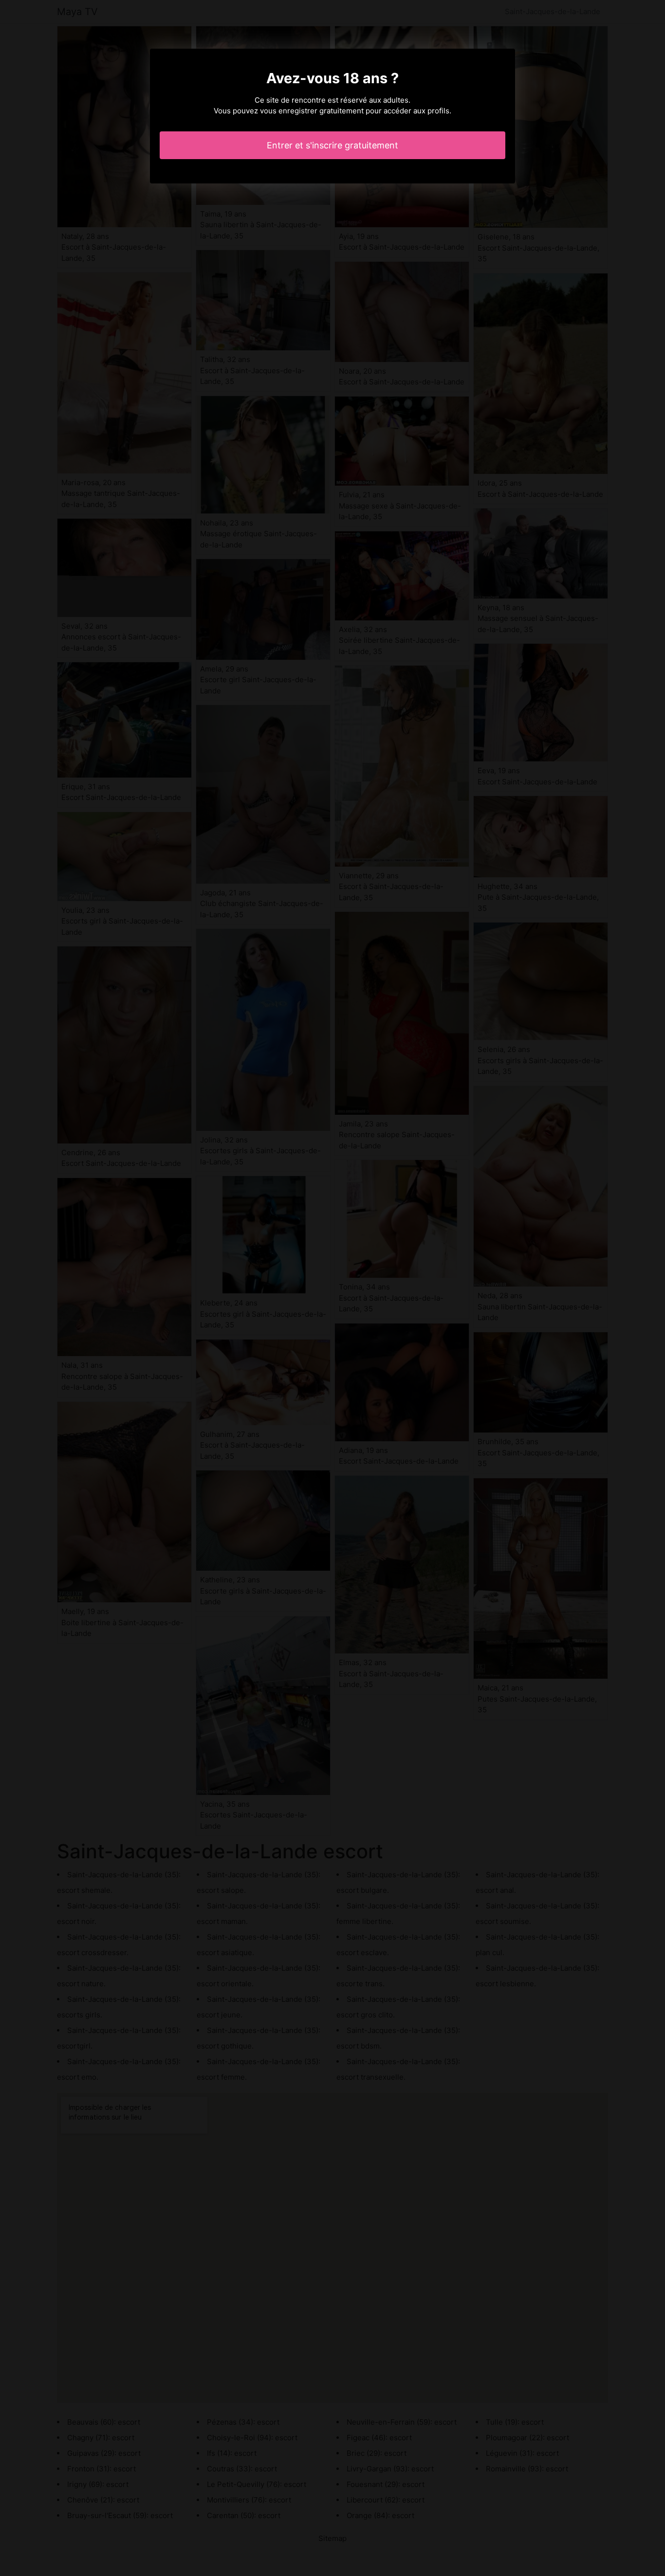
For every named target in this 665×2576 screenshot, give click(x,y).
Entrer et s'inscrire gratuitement (332, 145)
